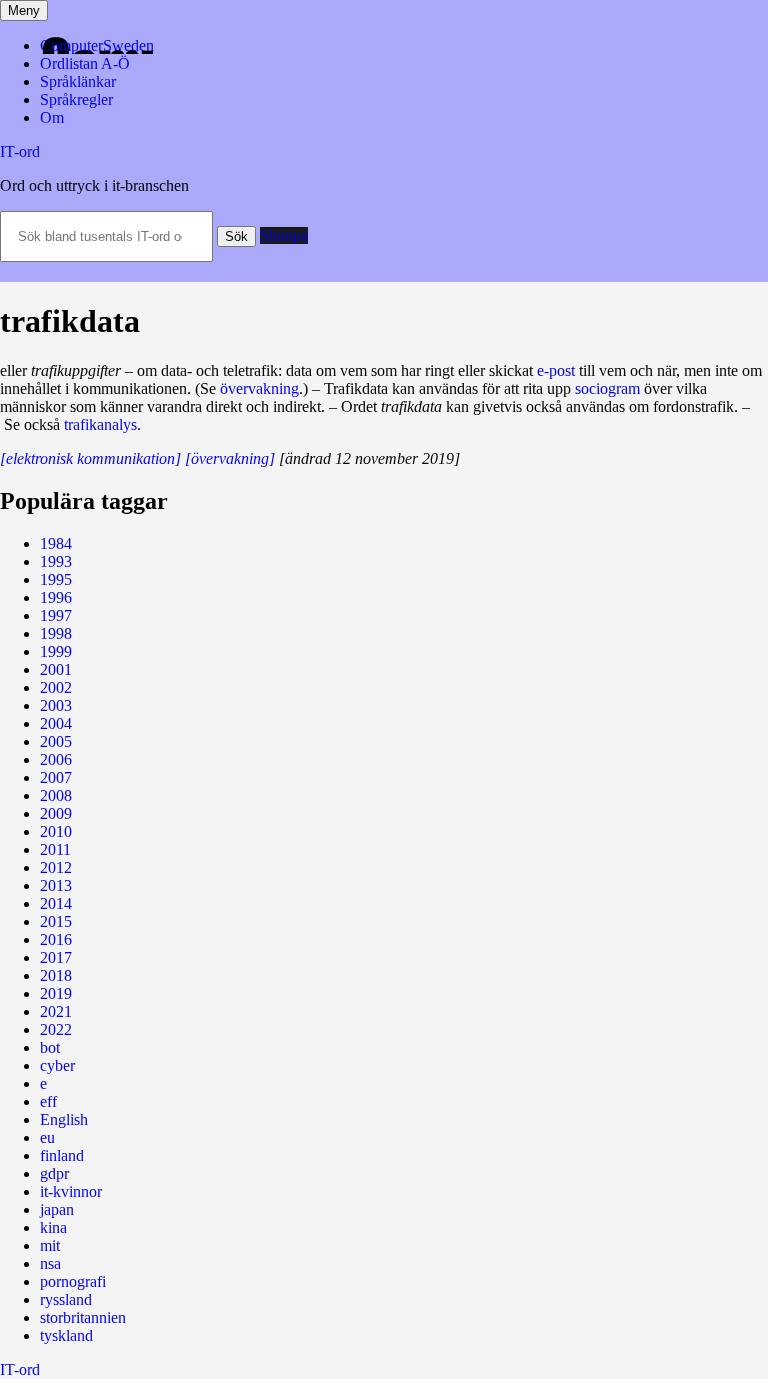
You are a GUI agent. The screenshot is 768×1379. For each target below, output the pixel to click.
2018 (56, 975)
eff (48, 1101)
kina (53, 1227)
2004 (56, 723)
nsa (50, 1263)
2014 (56, 903)
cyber (57, 1065)
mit (50, 1245)
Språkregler (76, 99)
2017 (56, 957)
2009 (56, 813)
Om (52, 117)
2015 (56, 921)
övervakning (259, 388)
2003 (56, 705)
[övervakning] (230, 458)
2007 (56, 777)
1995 (56, 579)
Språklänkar (78, 81)
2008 (56, 795)
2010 (56, 831)
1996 (56, 597)
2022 (56, 1029)
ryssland (66, 1299)
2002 (56, 687)
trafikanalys (100, 424)
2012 (56, 867)
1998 (56, 633)
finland (62, 1155)
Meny (24, 10)
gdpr (54, 1173)
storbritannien (83, 1317)
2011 (55, 849)
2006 (56, 759)
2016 (56, 939)
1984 (56, 543)
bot (50, 1047)
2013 (56, 885)
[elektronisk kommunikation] (90, 458)
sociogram (607, 388)
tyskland (66, 1335)
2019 (56, 993)
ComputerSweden (97, 45)
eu (47, 1137)
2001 (56, 669)
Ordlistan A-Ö (85, 63)
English (64, 1119)
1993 (56, 561)
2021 (56, 1011)
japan (57, 1209)
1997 (56, 615)
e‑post (556, 370)
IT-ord (20, 151)
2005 (56, 741)
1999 (56, 651)
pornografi (73, 1281)
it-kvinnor (71, 1191)
